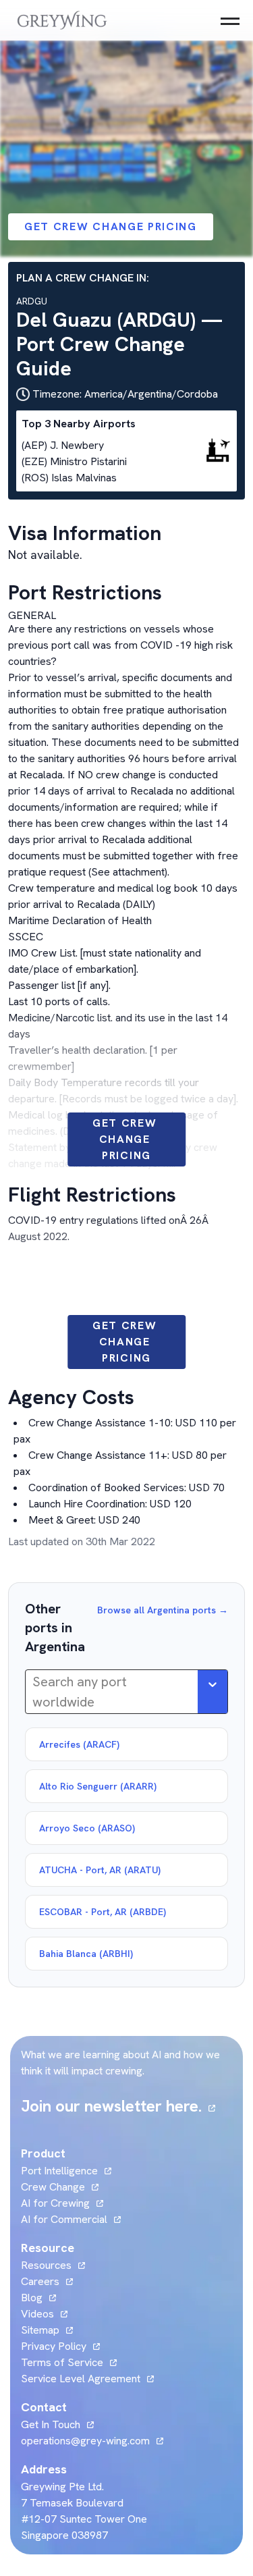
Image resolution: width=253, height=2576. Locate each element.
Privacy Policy (54, 2346)
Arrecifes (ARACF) (79, 1744)
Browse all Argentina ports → (163, 1610)
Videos (44, 2314)
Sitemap (40, 2330)
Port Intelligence (59, 2171)
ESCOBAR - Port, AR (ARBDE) (103, 1912)
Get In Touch (57, 2424)
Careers (47, 2281)
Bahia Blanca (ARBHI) (86, 1954)
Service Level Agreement (81, 2379)
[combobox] (34, 1692)
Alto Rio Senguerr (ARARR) (98, 1786)
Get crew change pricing (111, 226)
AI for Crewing (55, 2203)
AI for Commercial (64, 2219)
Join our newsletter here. (118, 2106)
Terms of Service (62, 2362)
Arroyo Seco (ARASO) (87, 1828)
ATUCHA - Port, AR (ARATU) (100, 1870)
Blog (38, 2298)
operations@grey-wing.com (85, 2441)
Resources (46, 2265)
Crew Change (53, 2187)
